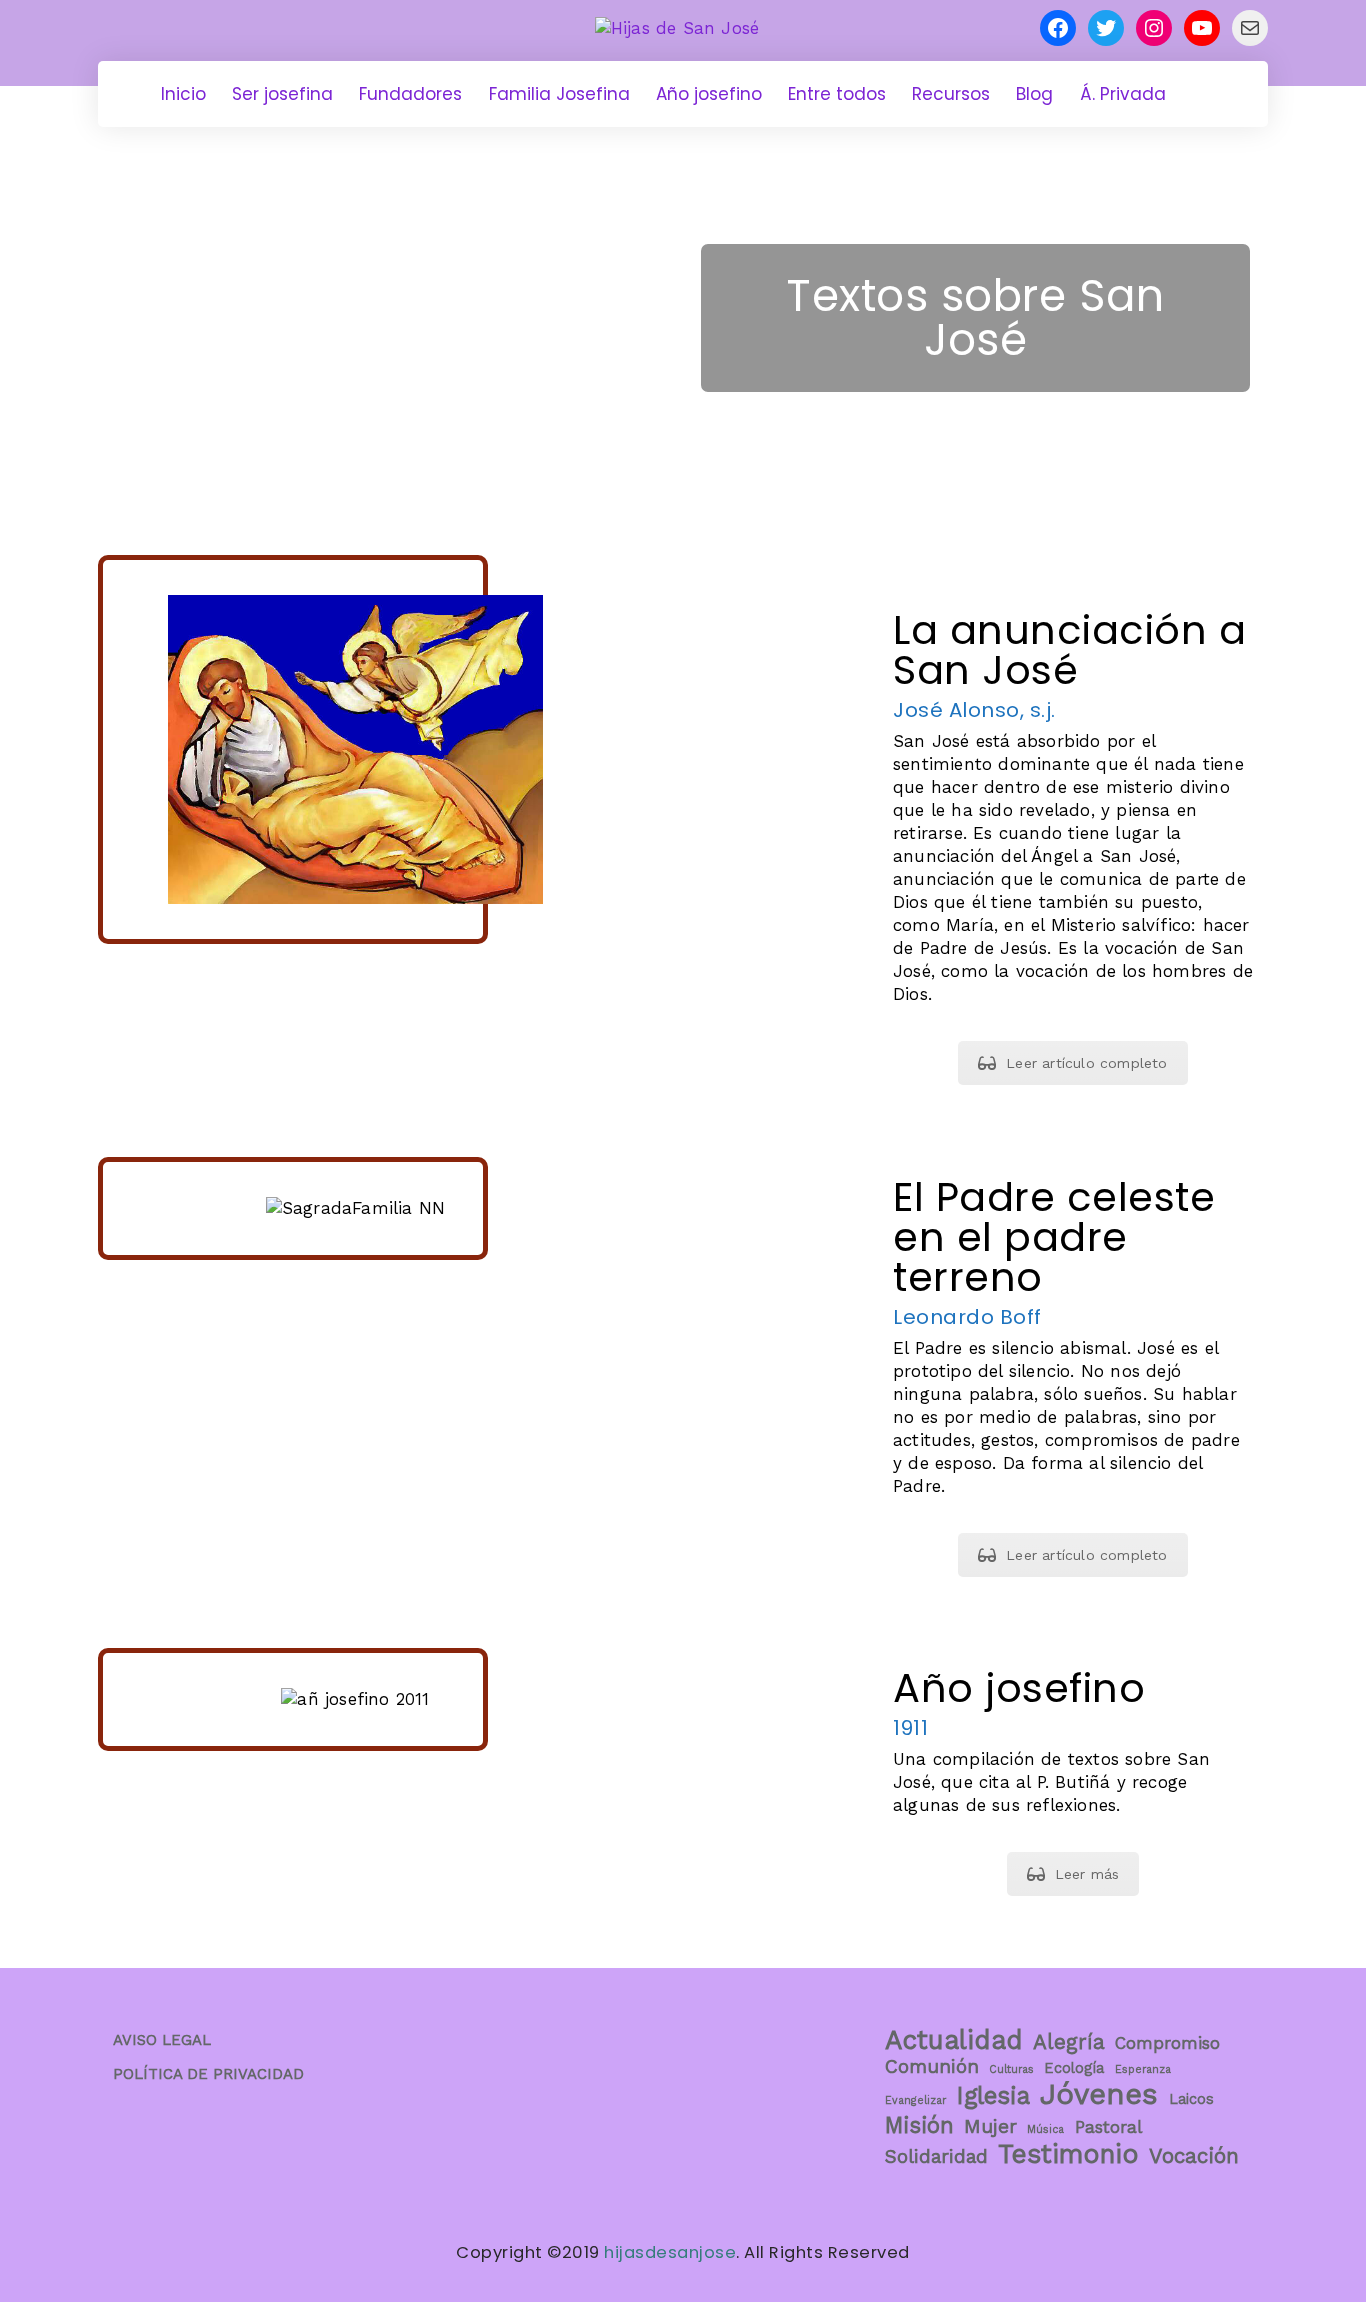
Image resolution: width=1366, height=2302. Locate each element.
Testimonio (1068, 2154)
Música (1045, 2129)
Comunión (932, 2066)
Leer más (1087, 1874)
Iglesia (993, 2096)
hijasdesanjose (670, 2252)
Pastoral (1108, 2127)
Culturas (1011, 2069)
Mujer (990, 2126)
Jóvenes (1099, 2094)
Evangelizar (915, 2100)
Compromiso (1167, 2043)
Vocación (1194, 2156)
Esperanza (1143, 2069)
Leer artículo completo (1086, 1063)
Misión (919, 2125)
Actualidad (954, 2040)
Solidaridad (936, 2156)
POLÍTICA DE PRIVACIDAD (208, 2074)
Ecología (1074, 2068)
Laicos (1191, 2099)
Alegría (1069, 2042)
